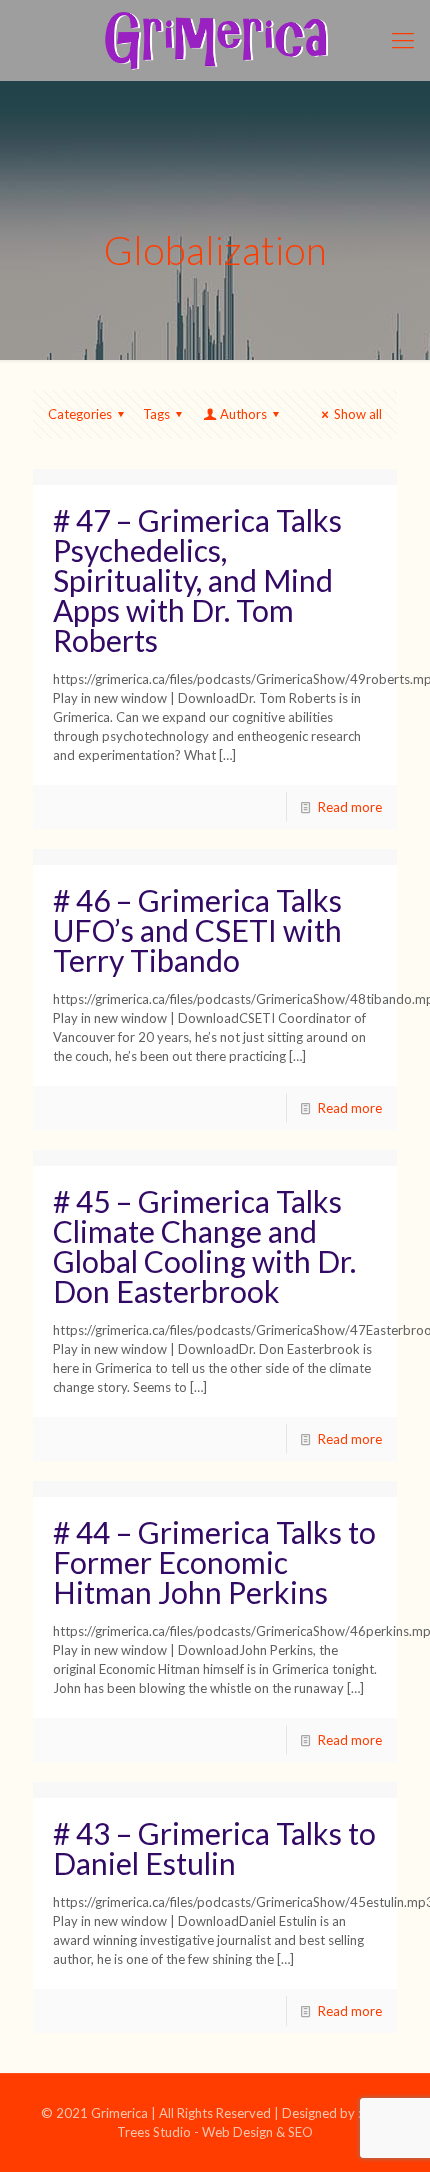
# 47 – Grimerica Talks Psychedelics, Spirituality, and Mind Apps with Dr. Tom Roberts (197, 580)
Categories (80, 414)
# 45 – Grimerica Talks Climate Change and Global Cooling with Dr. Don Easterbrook (204, 1246)
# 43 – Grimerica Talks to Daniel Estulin (214, 1848)
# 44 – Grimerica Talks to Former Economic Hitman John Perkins (214, 1562)
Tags (156, 414)
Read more (350, 807)
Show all (358, 414)
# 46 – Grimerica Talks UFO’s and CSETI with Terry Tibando (197, 930)
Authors (243, 414)
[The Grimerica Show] (215, 40)
